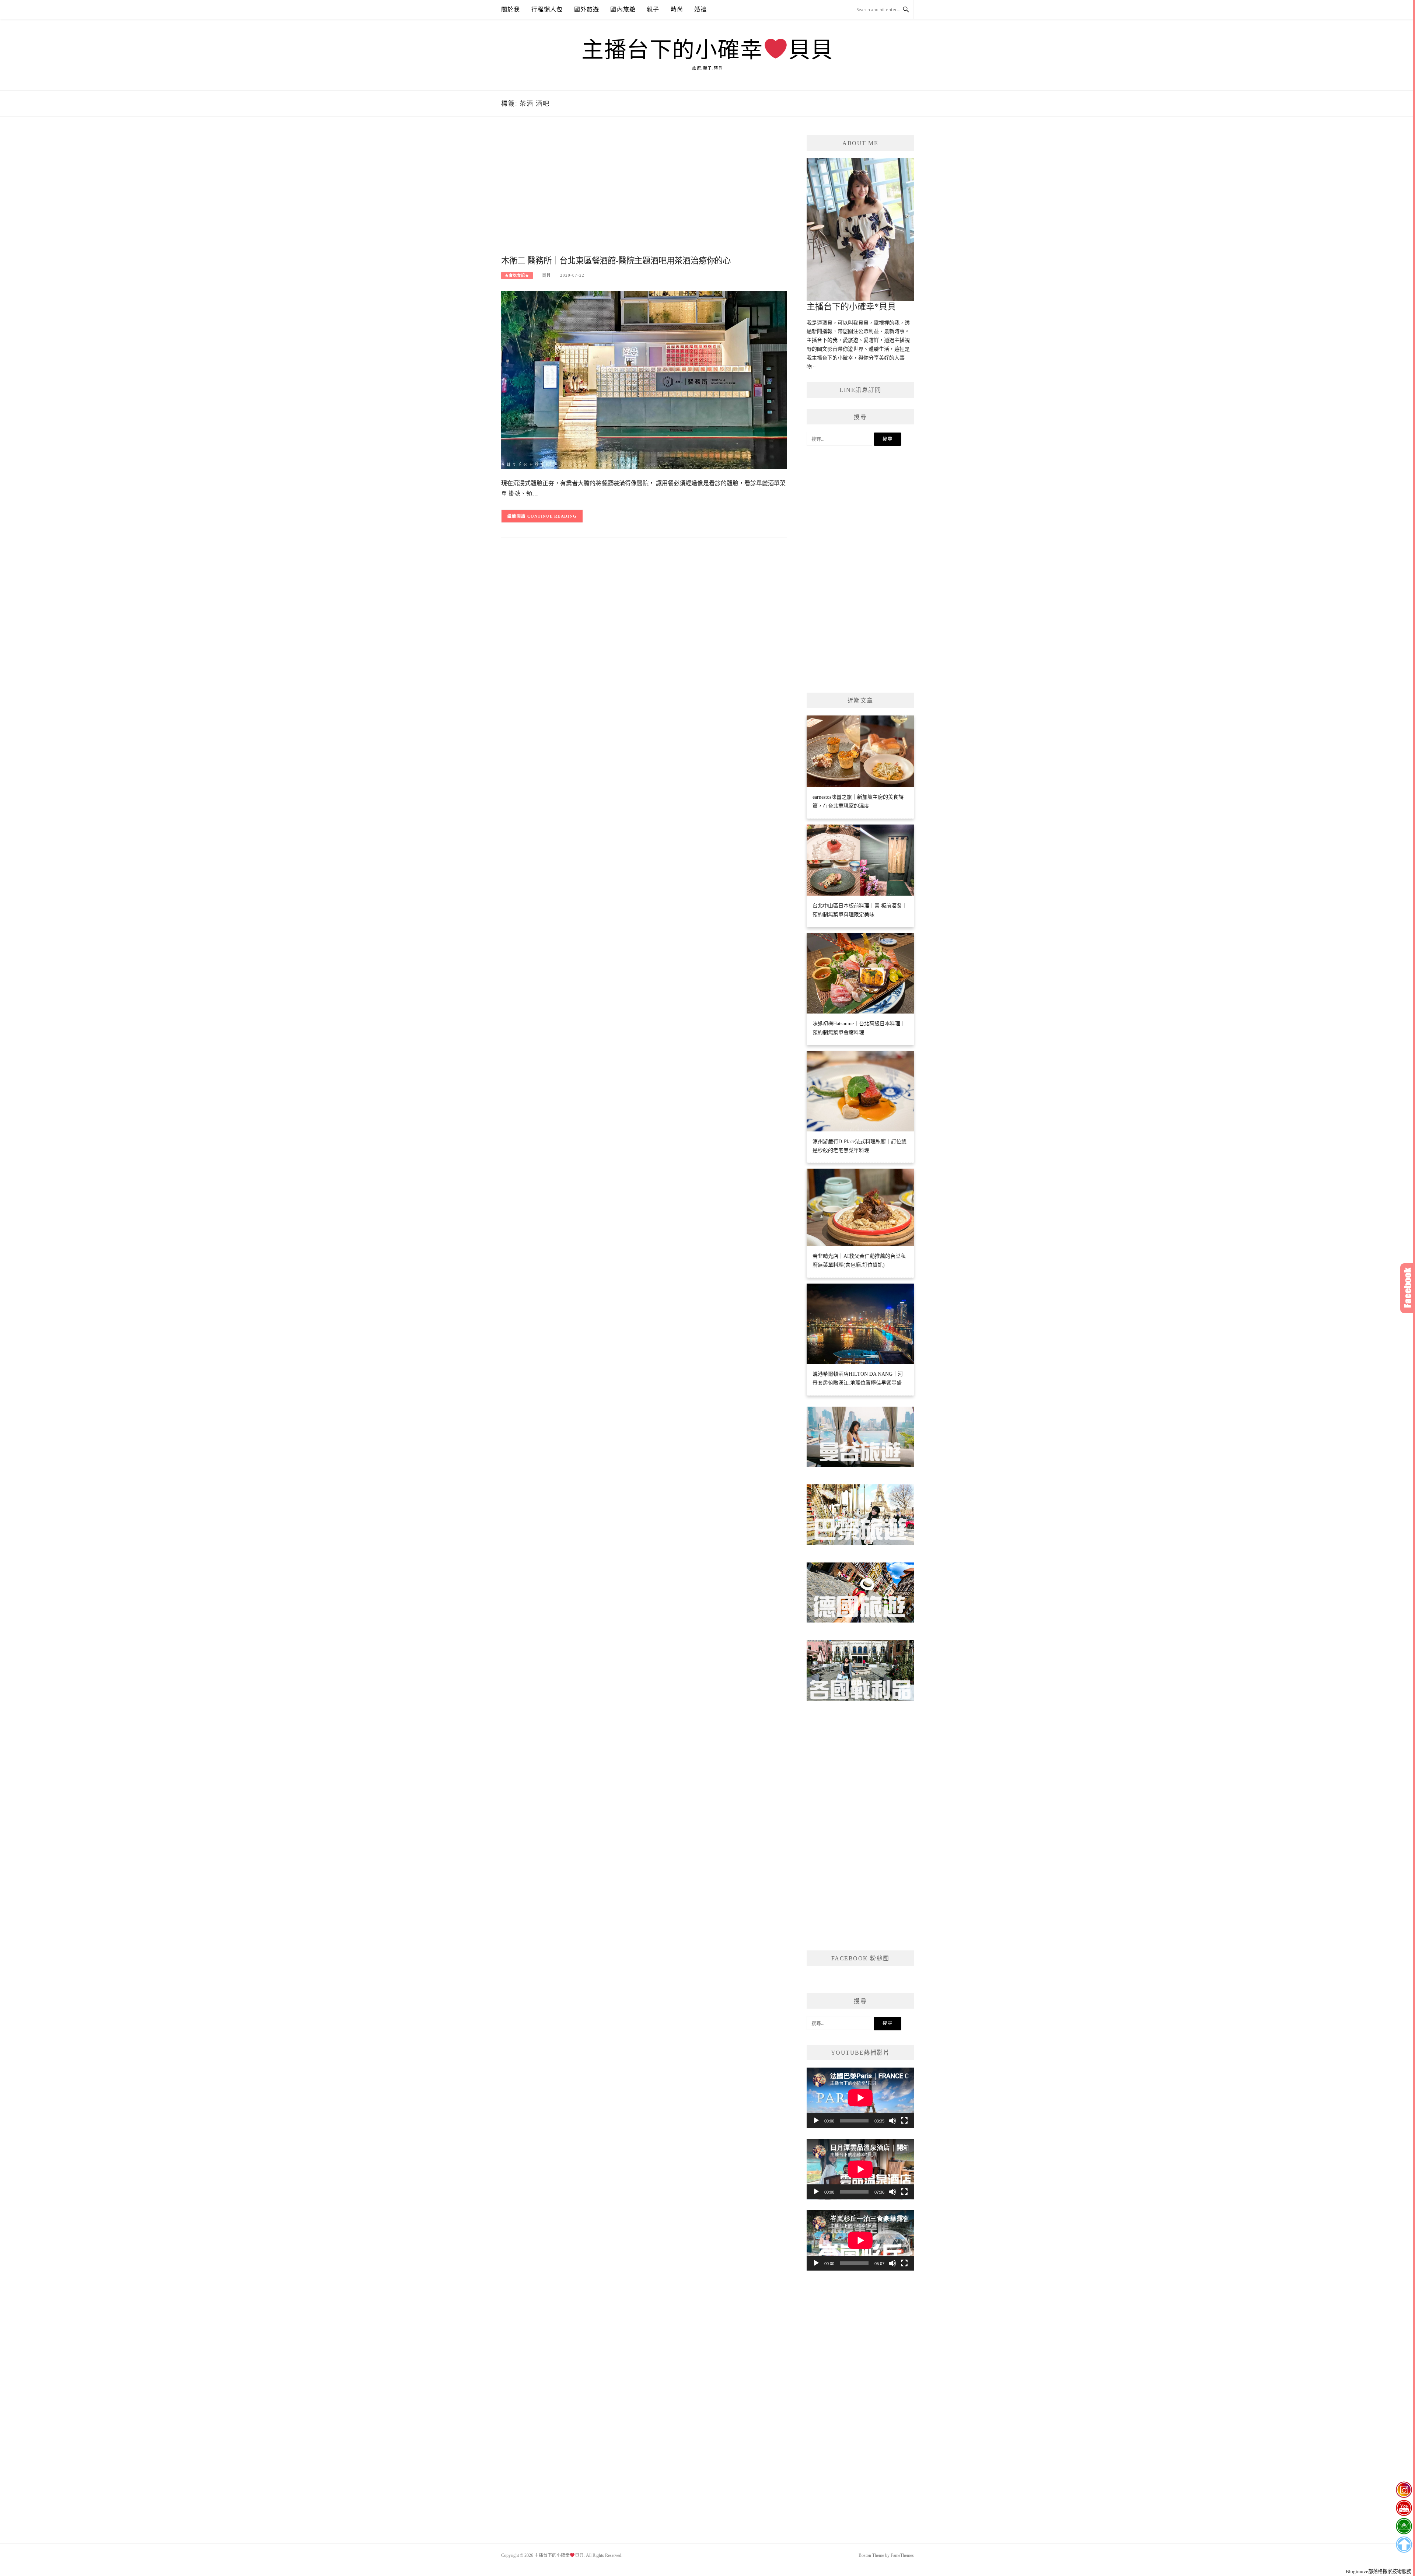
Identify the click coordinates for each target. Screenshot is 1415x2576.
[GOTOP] (1404, 2545)
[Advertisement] (644, 194)
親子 (653, 9)
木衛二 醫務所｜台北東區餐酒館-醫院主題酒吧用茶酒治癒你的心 (616, 261)
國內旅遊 (623, 9)
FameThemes (902, 2555)
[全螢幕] (904, 2121)
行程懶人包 (547, 9)
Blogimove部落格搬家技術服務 (1379, 2571)
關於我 (511, 9)
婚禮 (700, 9)
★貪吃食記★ (517, 275)
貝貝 (546, 275)
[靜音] (892, 2121)
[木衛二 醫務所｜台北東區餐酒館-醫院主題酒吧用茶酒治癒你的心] (644, 379)
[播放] (816, 2121)
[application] (860, 2098)
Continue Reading (552, 516)
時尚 (677, 9)
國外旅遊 (587, 9)
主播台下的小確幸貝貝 (707, 50)
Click (1408, 1288)
